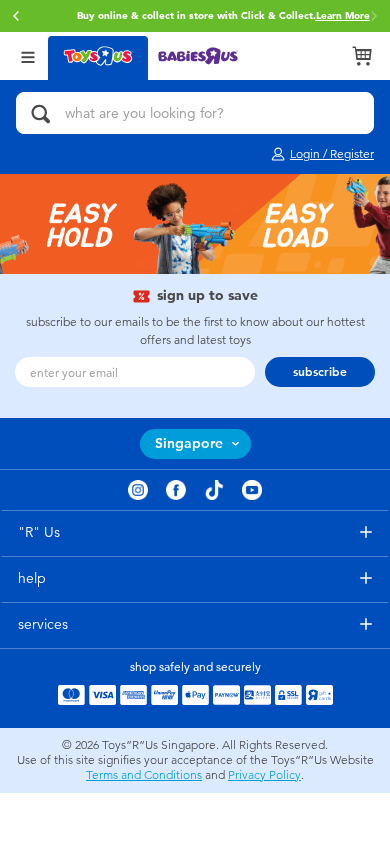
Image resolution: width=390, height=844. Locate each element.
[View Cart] (362, 56)
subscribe (320, 372)
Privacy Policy (264, 775)
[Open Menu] (28, 55)
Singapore (189, 443)
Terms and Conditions (144, 775)
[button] (16, 16)
